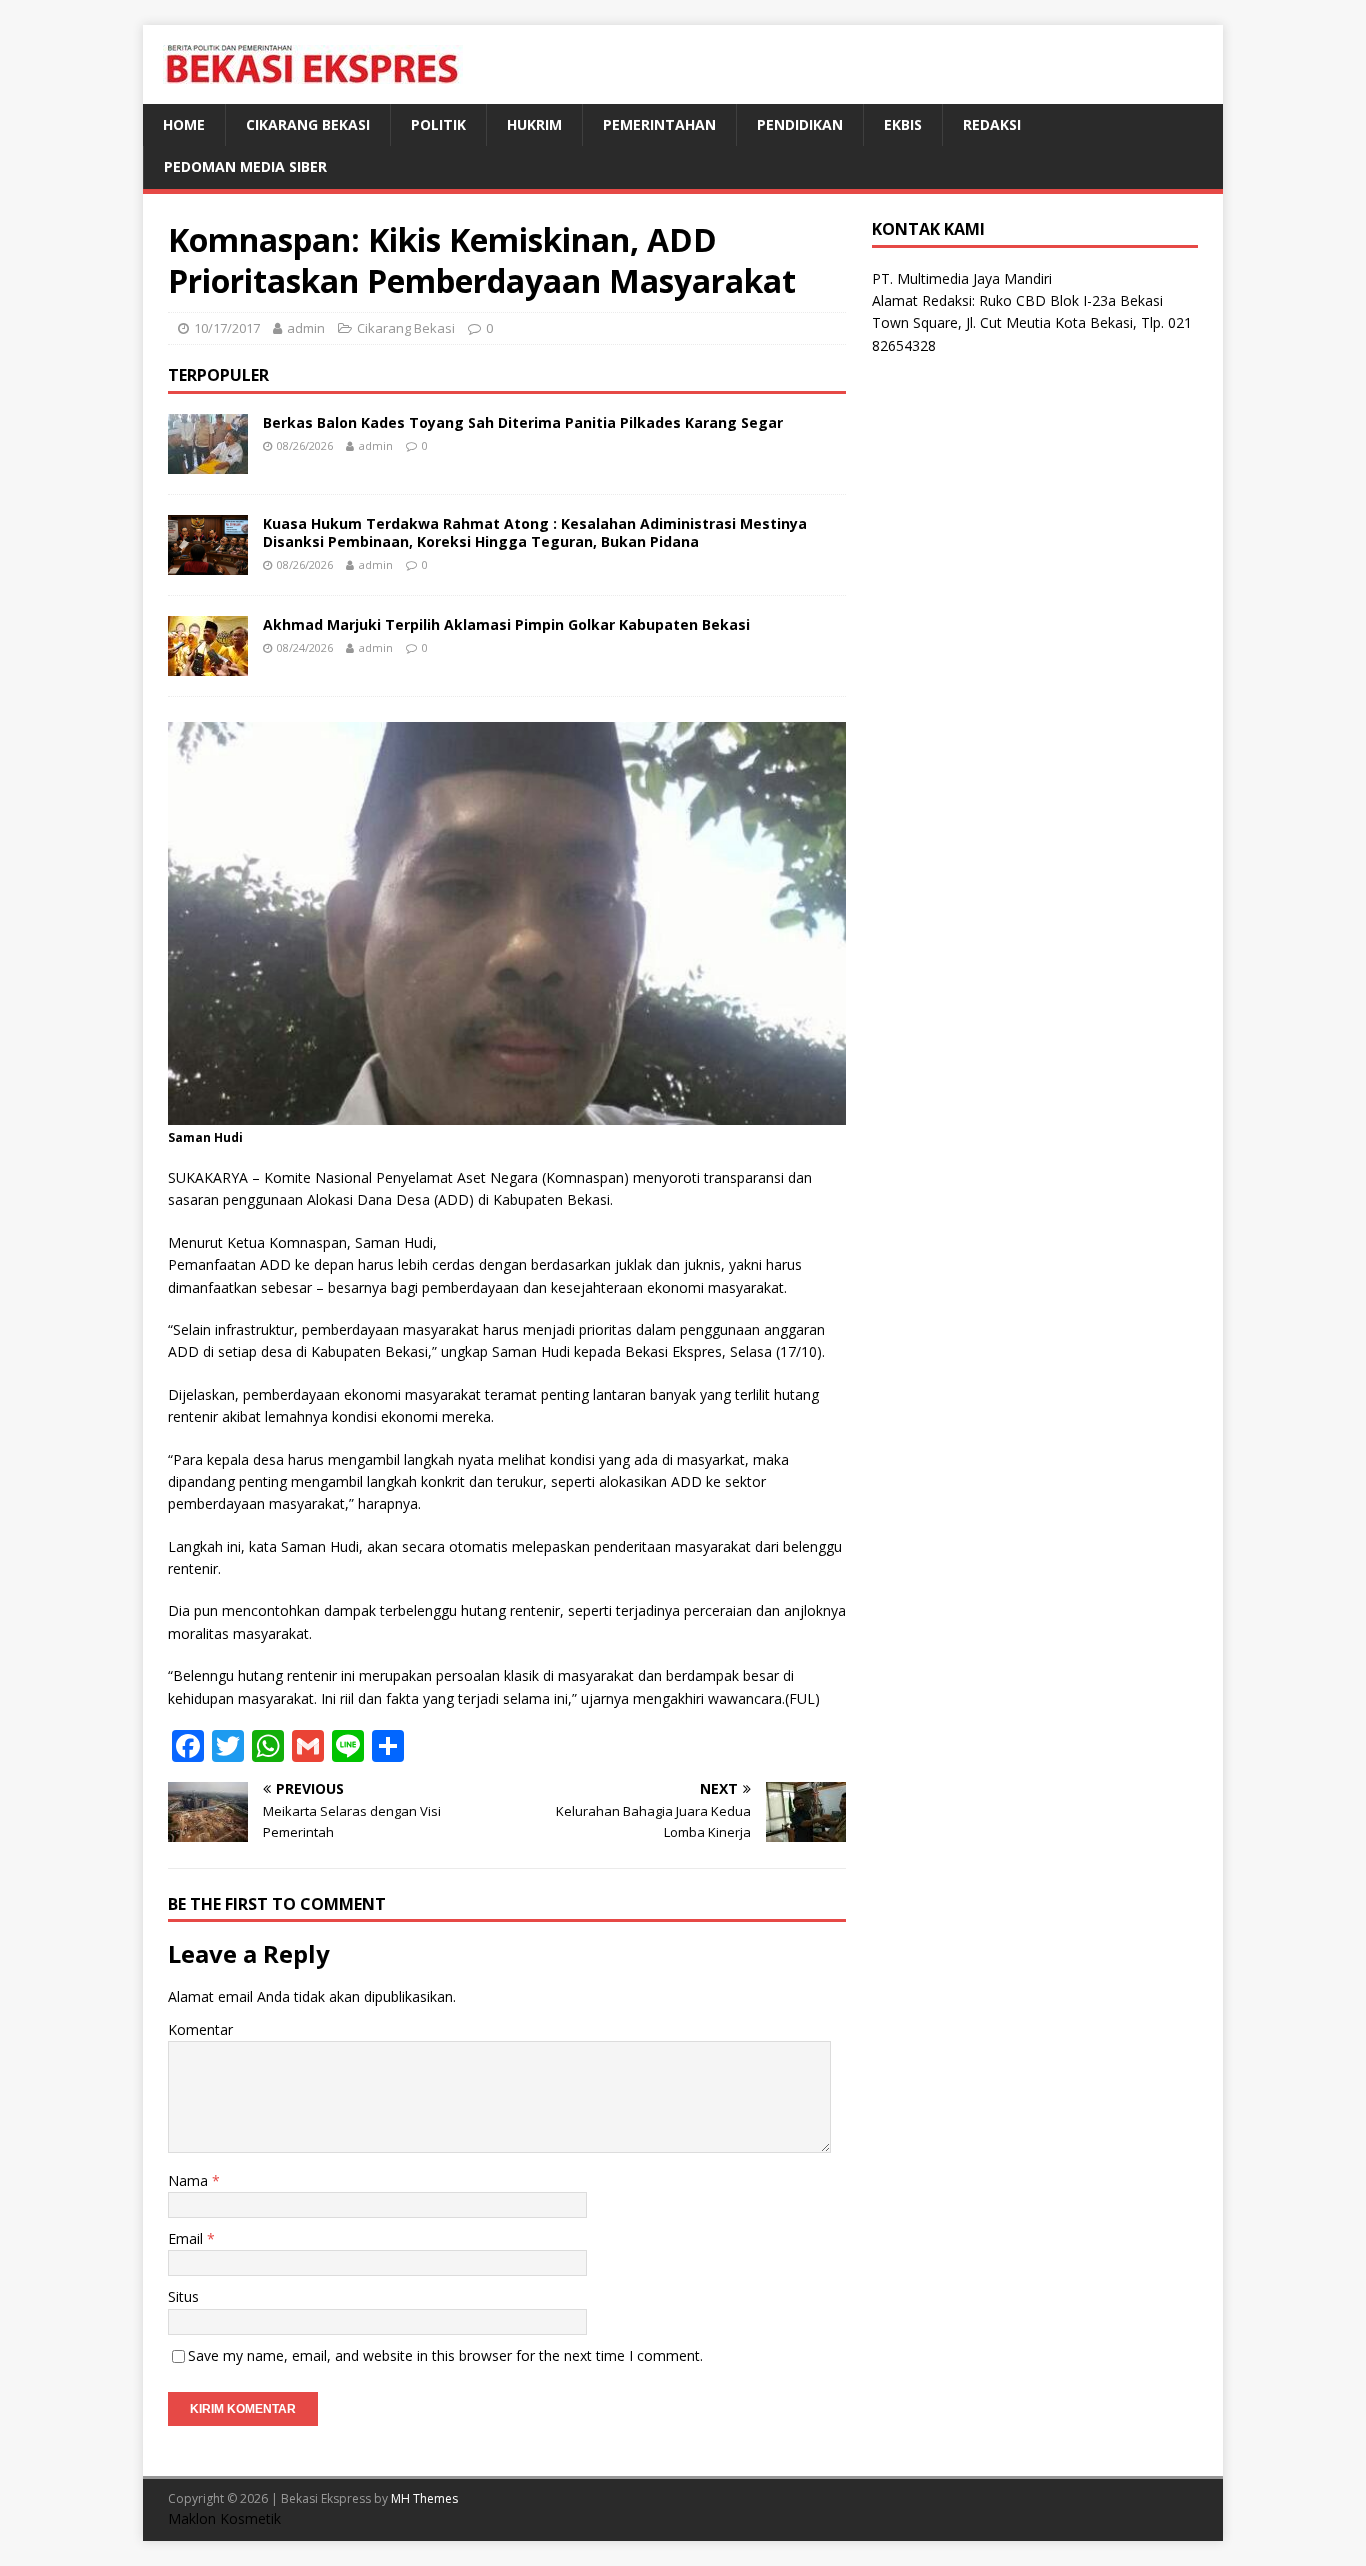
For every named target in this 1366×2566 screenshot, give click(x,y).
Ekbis (903, 124)
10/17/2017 (227, 328)
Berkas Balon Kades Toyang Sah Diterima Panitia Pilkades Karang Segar (523, 422)
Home (184, 124)
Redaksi (992, 124)
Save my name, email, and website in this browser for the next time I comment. (445, 2355)
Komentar (200, 2029)
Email (187, 2238)
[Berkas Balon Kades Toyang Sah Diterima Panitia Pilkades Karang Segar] (208, 461)
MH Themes (424, 2498)
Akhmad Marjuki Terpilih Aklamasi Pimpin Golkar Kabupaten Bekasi (506, 624)
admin (306, 328)
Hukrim (534, 124)
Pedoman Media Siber (245, 166)
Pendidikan (800, 124)
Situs (183, 2296)
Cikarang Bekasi (308, 124)
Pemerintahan (659, 124)
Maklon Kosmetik (224, 2518)
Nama (190, 2180)
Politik (438, 124)
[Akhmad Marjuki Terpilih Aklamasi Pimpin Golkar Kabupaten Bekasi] (208, 663)
